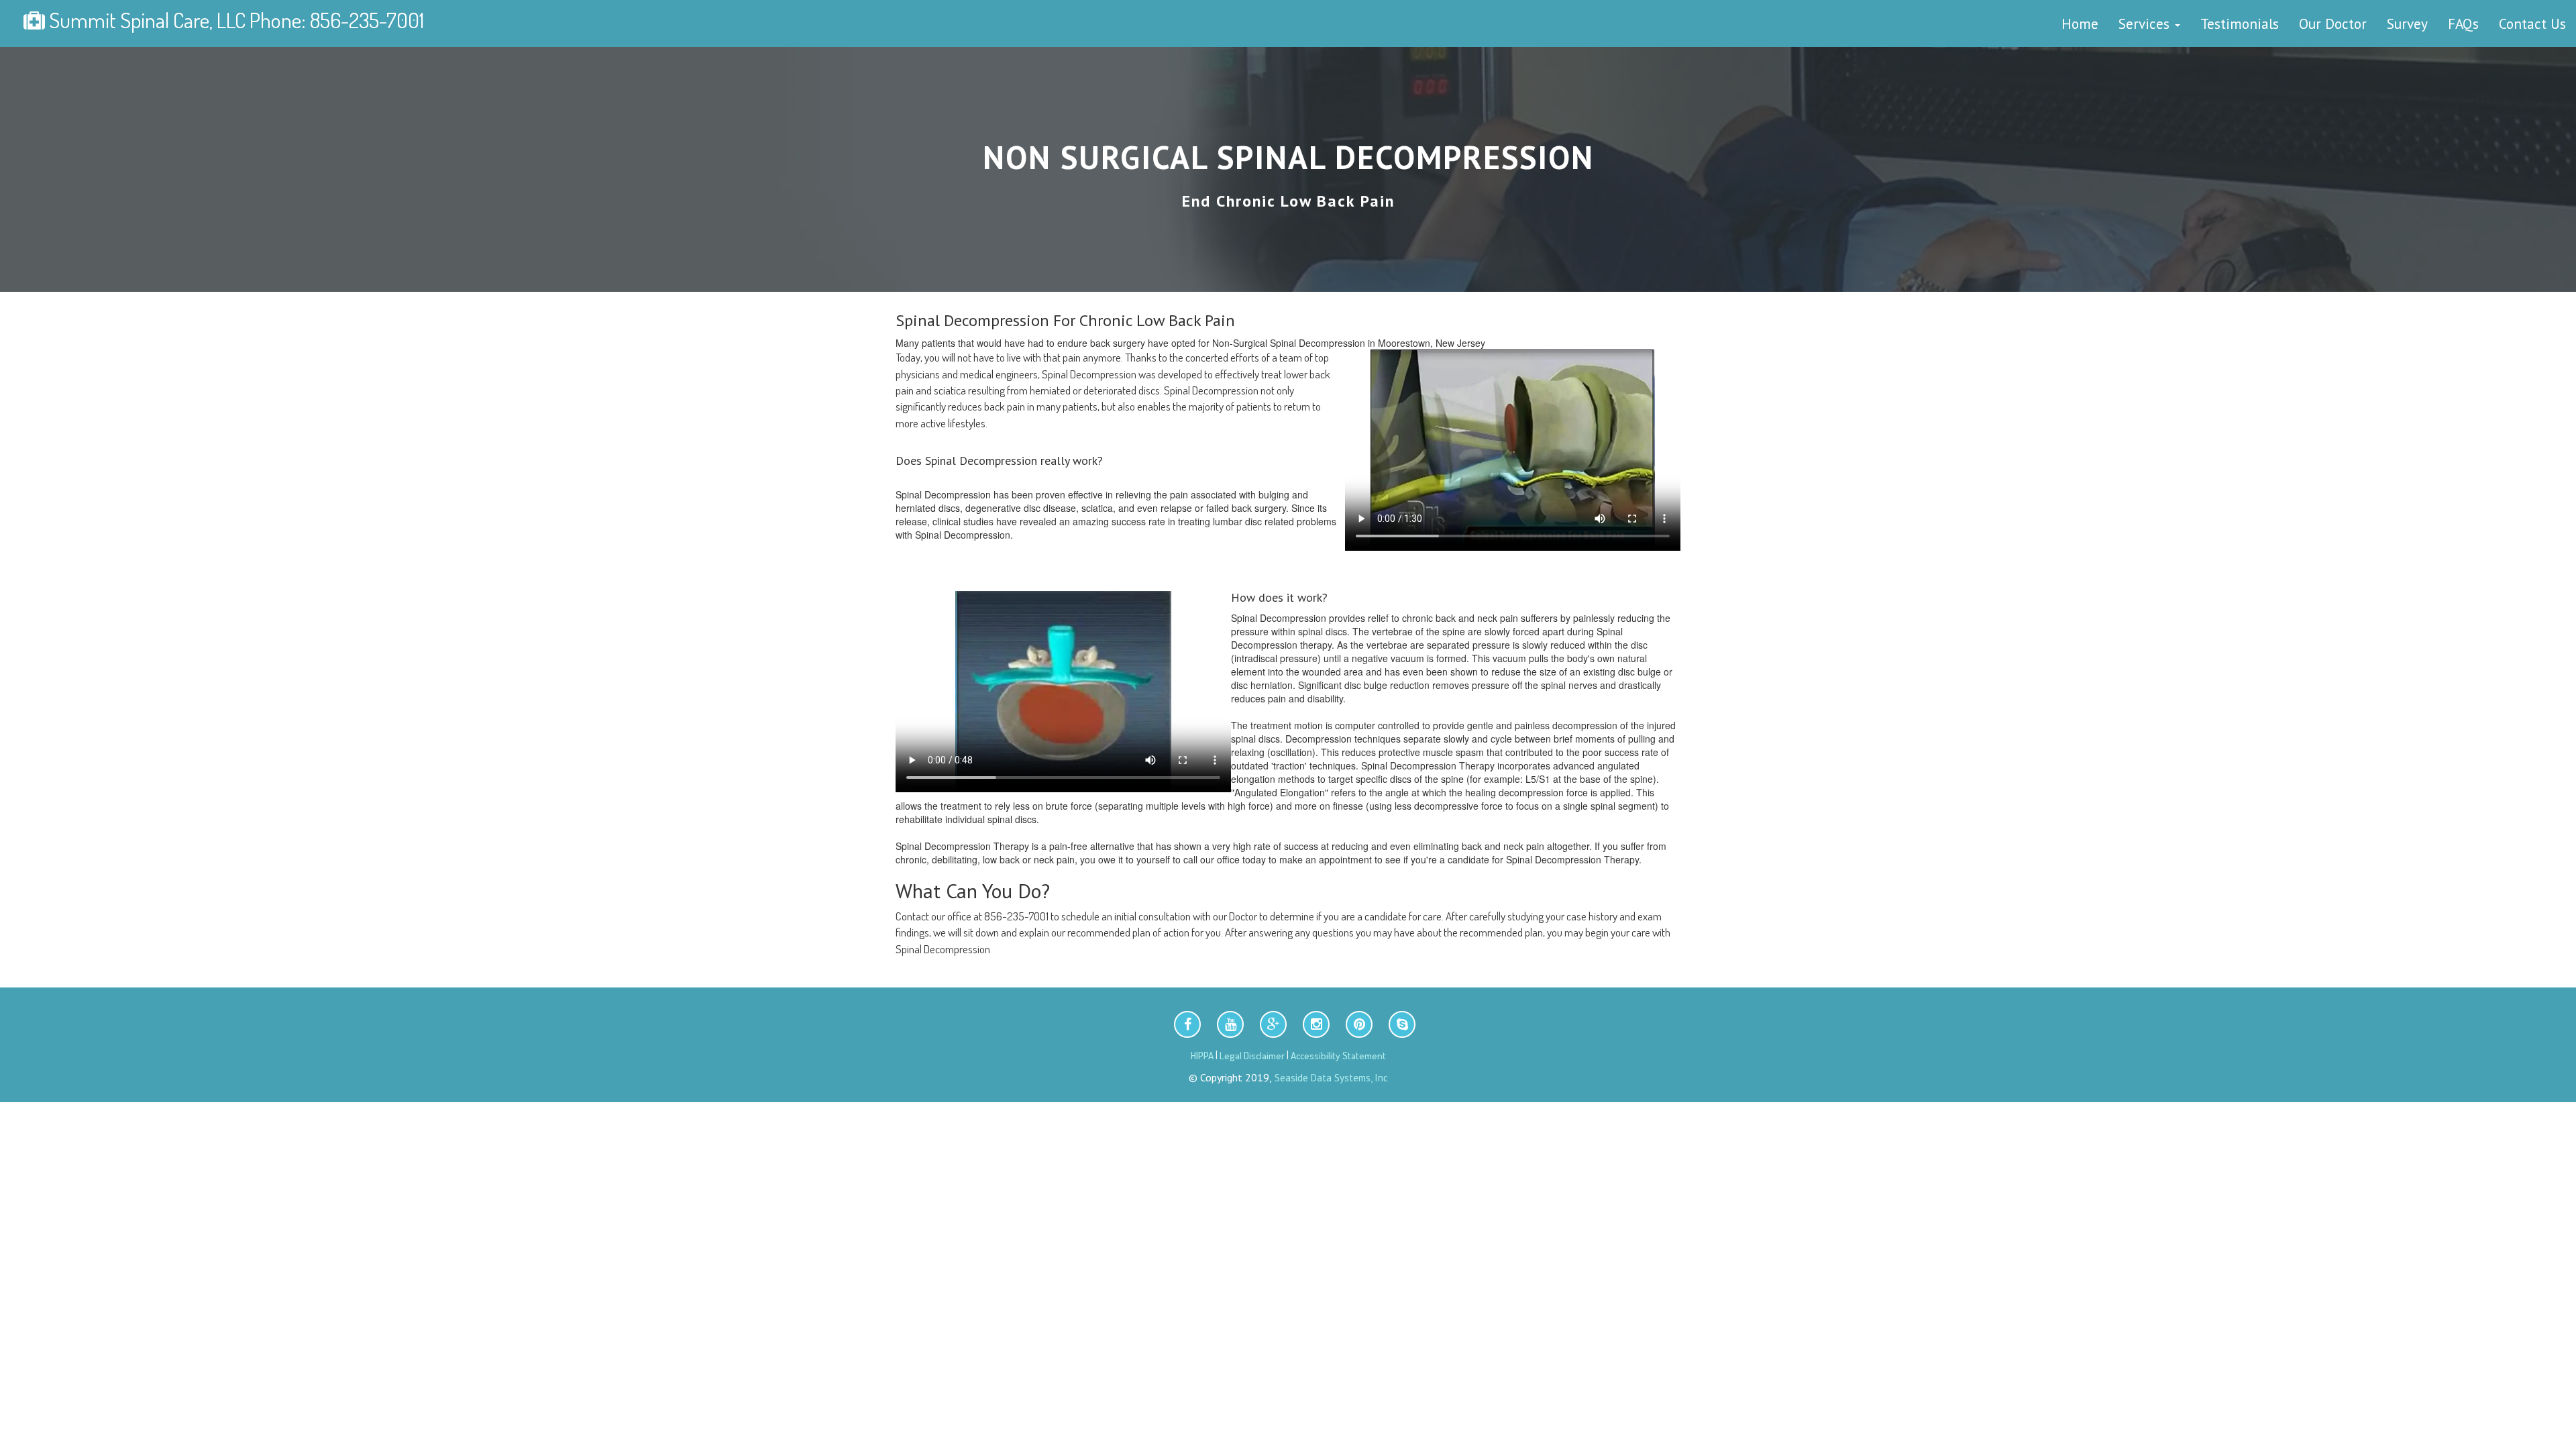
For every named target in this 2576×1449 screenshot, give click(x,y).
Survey (2407, 23)
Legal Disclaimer (1252, 1056)
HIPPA (1202, 1056)
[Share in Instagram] (1316, 1024)
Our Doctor (2333, 23)
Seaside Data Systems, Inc (1330, 1078)
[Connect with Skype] (1402, 1024)
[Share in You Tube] (1230, 1024)
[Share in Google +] (1273, 1024)
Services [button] (2146, 23)
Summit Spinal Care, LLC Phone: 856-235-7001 (234, 20)
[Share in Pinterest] (1359, 1024)
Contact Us (2532, 23)
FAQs (2463, 23)
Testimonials (2240, 23)
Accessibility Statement (1338, 1056)
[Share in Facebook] (1187, 1024)
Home (2080, 23)
